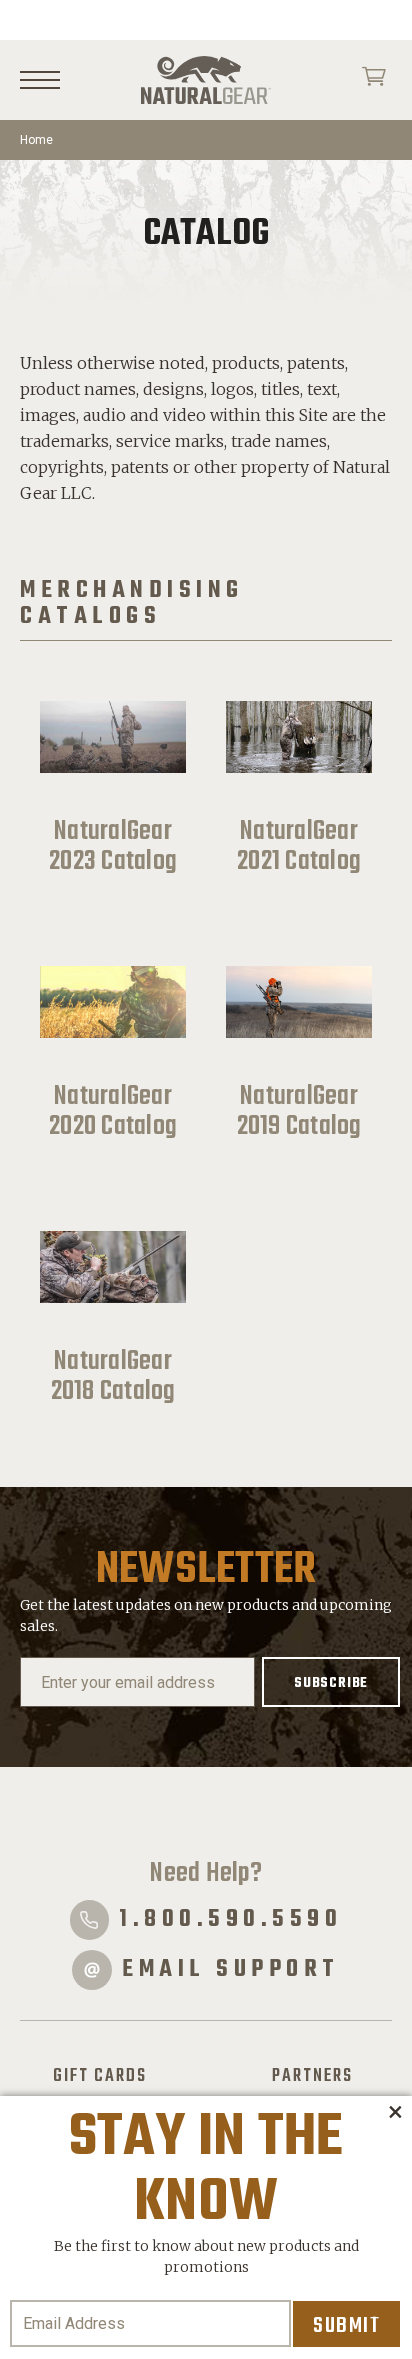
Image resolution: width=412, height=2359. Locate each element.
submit (346, 2326)
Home (36, 140)
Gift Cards (100, 2076)
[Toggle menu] (40, 80)
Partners (312, 2076)
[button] (395, 2113)
